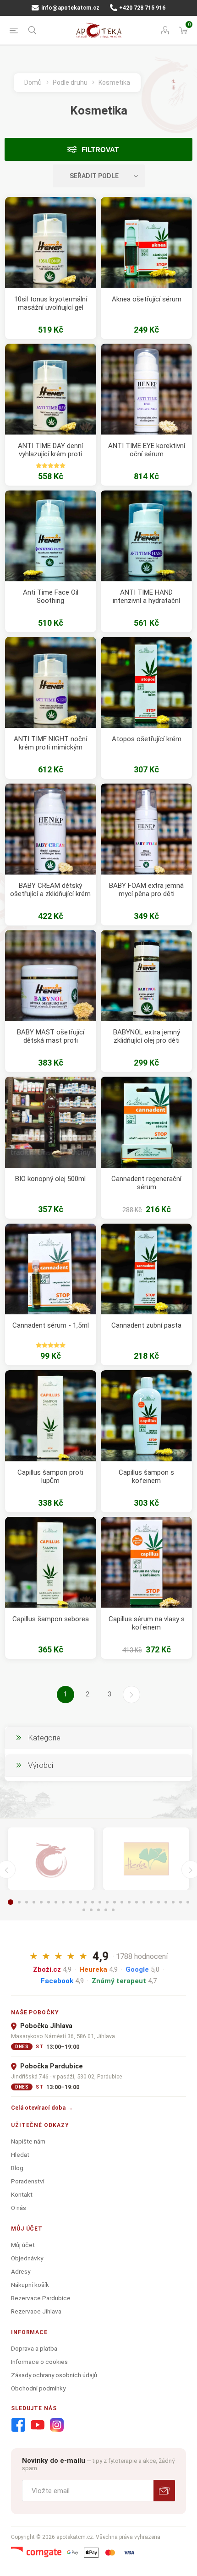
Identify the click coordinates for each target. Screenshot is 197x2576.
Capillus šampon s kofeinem (146, 1477)
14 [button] (107, 1902)
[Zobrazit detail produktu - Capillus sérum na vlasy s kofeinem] (146, 1562)
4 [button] (34, 1902)
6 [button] (49, 1902)
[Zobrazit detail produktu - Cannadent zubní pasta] (146, 1269)
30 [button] (113, 1910)
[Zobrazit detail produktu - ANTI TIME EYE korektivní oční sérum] (146, 389)
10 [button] (78, 1902)
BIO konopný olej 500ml (50, 1179)
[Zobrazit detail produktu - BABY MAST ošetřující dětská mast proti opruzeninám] (51, 976)
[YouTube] (38, 2425)
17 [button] (129, 1902)
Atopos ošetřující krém (147, 739)
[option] (51, 1859)
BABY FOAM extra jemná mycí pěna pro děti (146, 890)
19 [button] (144, 1902)
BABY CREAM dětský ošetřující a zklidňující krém (50, 890)
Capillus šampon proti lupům (50, 1477)
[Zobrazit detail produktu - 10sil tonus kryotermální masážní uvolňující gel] (51, 243)
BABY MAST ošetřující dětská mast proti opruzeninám (51, 1040)
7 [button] (56, 1902)
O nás (19, 2208)
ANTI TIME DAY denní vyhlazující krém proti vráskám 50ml (50, 454)
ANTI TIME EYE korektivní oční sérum (147, 450)
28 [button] (98, 1910)
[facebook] (18, 2425)
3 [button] (27, 1902)
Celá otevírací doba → (42, 2108)
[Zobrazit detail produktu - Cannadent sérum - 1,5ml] (51, 1269)
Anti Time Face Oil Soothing (51, 596)
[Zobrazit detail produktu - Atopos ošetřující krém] (146, 682)
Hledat (20, 2155)
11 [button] (85, 1902)
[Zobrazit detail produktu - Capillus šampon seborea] (51, 1562)
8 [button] (63, 1902)
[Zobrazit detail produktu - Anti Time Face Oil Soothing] (51, 536)
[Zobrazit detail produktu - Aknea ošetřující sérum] (146, 243)
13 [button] (100, 1902)
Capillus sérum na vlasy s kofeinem (147, 1623)
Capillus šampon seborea (51, 1619)
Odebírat (164, 2491)
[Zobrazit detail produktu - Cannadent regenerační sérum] (146, 1122)
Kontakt (22, 2194)
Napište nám (28, 2141)
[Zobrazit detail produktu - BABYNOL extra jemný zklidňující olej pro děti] (146, 976)
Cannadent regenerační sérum (146, 1183)
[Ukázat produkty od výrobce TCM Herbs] (146, 1859)
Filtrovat (100, 150)
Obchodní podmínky (38, 2388)
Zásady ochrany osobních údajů (54, 2375)
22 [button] (166, 1902)
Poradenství (28, 2181)
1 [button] (11, 1902)
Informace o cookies (39, 2362)
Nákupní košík (30, 2285)
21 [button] (159, 1902)
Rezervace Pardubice (41, 2298)
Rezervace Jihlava (36, 2311)
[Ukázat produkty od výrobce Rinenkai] (51, 1859)
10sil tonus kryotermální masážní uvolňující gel (51, 303)
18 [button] (137, 1902)
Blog (17, 2168)
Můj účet (23, 2245)
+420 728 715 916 (142, 8)
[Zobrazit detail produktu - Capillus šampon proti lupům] (51, 1416)
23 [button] (173, 1902)
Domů (33, 82)
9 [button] (71, 1902)
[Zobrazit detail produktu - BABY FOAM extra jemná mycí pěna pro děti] (146, 829)
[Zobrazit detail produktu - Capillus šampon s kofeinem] (146, 1416)
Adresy (21, 2271)
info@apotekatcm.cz (70, 8)
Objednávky (27, 2258)
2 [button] (19, 1902)
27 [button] (91, 1910)
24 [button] (181, 1902)
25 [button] (188, 1902)
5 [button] (41, 1902)
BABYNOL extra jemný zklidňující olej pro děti (147, 1036)
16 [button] (122, 1902)
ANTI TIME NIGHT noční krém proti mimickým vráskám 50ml (50, 747)
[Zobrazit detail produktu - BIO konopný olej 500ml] (51, 1122)
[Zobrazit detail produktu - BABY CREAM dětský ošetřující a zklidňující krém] (51, 829)
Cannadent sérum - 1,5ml (51, 1325)
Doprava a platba (34, 2348)
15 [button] (115, 1902)
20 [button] (151, 1902)
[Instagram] (57, 2425)
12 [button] (93, 1902)
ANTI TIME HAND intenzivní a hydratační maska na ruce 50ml (146, 601)
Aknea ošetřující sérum (147, 299)
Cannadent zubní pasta (146, 1325)
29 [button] (106, 1910)
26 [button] (84, 1910)
